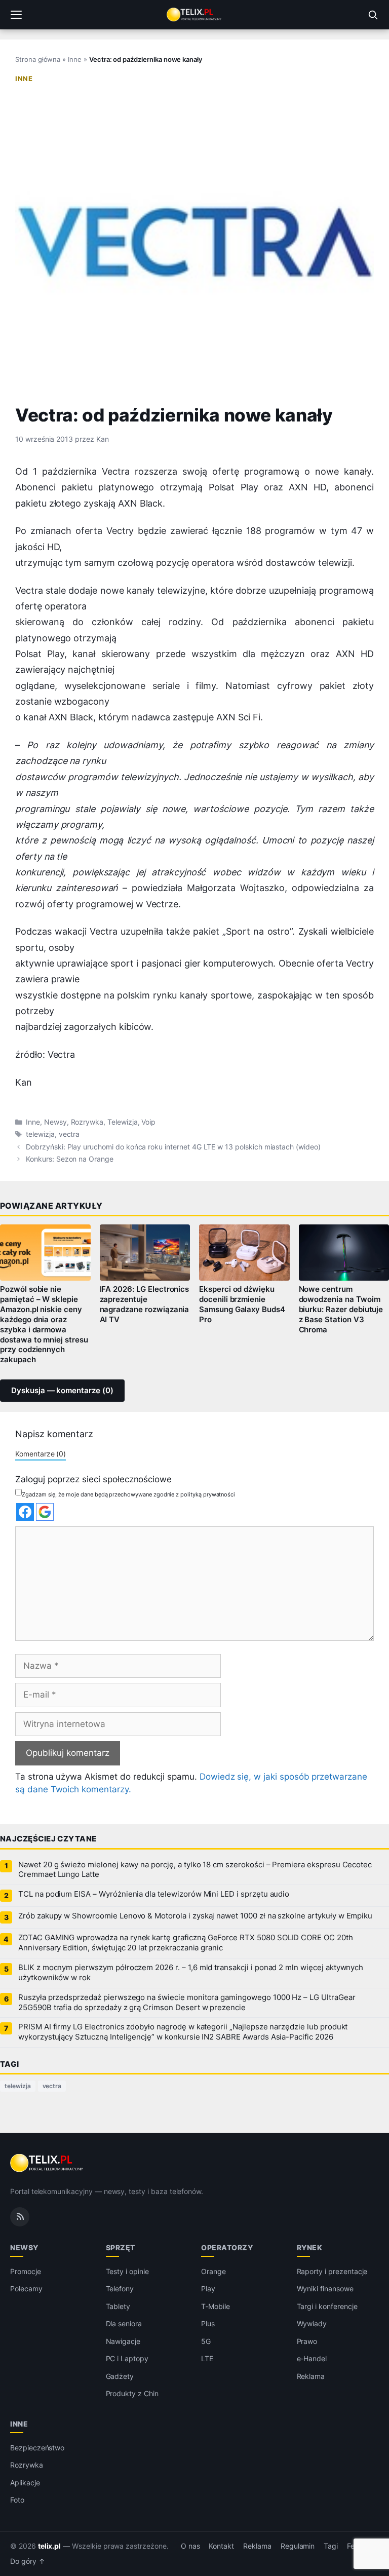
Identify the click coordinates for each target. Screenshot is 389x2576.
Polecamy (26, 2289)
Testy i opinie (127, 2271)
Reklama (311, 2376)
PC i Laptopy (127, 2358)
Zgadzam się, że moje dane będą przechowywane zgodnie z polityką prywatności (128, 1494)
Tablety (118, 2306)
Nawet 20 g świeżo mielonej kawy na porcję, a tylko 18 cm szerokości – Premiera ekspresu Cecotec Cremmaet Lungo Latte (195, 1870)
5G (206, 2341)
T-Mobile (216, 2306)
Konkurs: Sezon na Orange (70, 1159)
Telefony (120, 2289)
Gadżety (120, 2376)
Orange (213, 2271)
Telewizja (123, 1122)
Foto (17, 2500)
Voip (148, 1122)
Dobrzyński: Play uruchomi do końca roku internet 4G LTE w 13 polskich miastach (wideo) (173, 1147)
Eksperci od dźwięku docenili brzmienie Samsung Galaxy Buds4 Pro (242, 1304)
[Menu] (16, 15)
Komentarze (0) (41, 1454)
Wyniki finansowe (325, 2289)
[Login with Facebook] (25, 1512)
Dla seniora (124, 2323)
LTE (207, 2358)
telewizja (40, 1134)
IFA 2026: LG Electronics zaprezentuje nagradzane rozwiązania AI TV (145, 1304)
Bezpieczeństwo (37, 2448)
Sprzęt (121, 2247)
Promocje (26, 2271)
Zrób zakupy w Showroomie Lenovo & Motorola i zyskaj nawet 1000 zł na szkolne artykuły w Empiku (195, 1916)
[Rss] (20, 2217)
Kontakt (221, 2546)
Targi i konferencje (327, 2306)
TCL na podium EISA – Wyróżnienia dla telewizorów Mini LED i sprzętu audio (154, 1894)
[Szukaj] (373, 15)
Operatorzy (227, 2247)
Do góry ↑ (28, 2561)
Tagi (331, 2546)
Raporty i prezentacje (332, 2271)
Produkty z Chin (132, 2393)
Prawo (307, 2341)
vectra (69, 1134)
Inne (75, 59)
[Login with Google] (45, 1512)
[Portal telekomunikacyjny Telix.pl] (194, 15)
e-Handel (312, 2358)
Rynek (310, 2247)
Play (208, 2289)
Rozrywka (87, 1122)
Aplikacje (25, 2483)
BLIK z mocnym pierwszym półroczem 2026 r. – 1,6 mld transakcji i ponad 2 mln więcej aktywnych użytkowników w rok (191, 1973)
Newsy (55, 1122)
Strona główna (38, 59)
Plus (208, 2323)
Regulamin (298, 2546)
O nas (190, 2546)
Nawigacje (123, 2341)
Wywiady (312, 2323)
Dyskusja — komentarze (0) (62, 1391)
